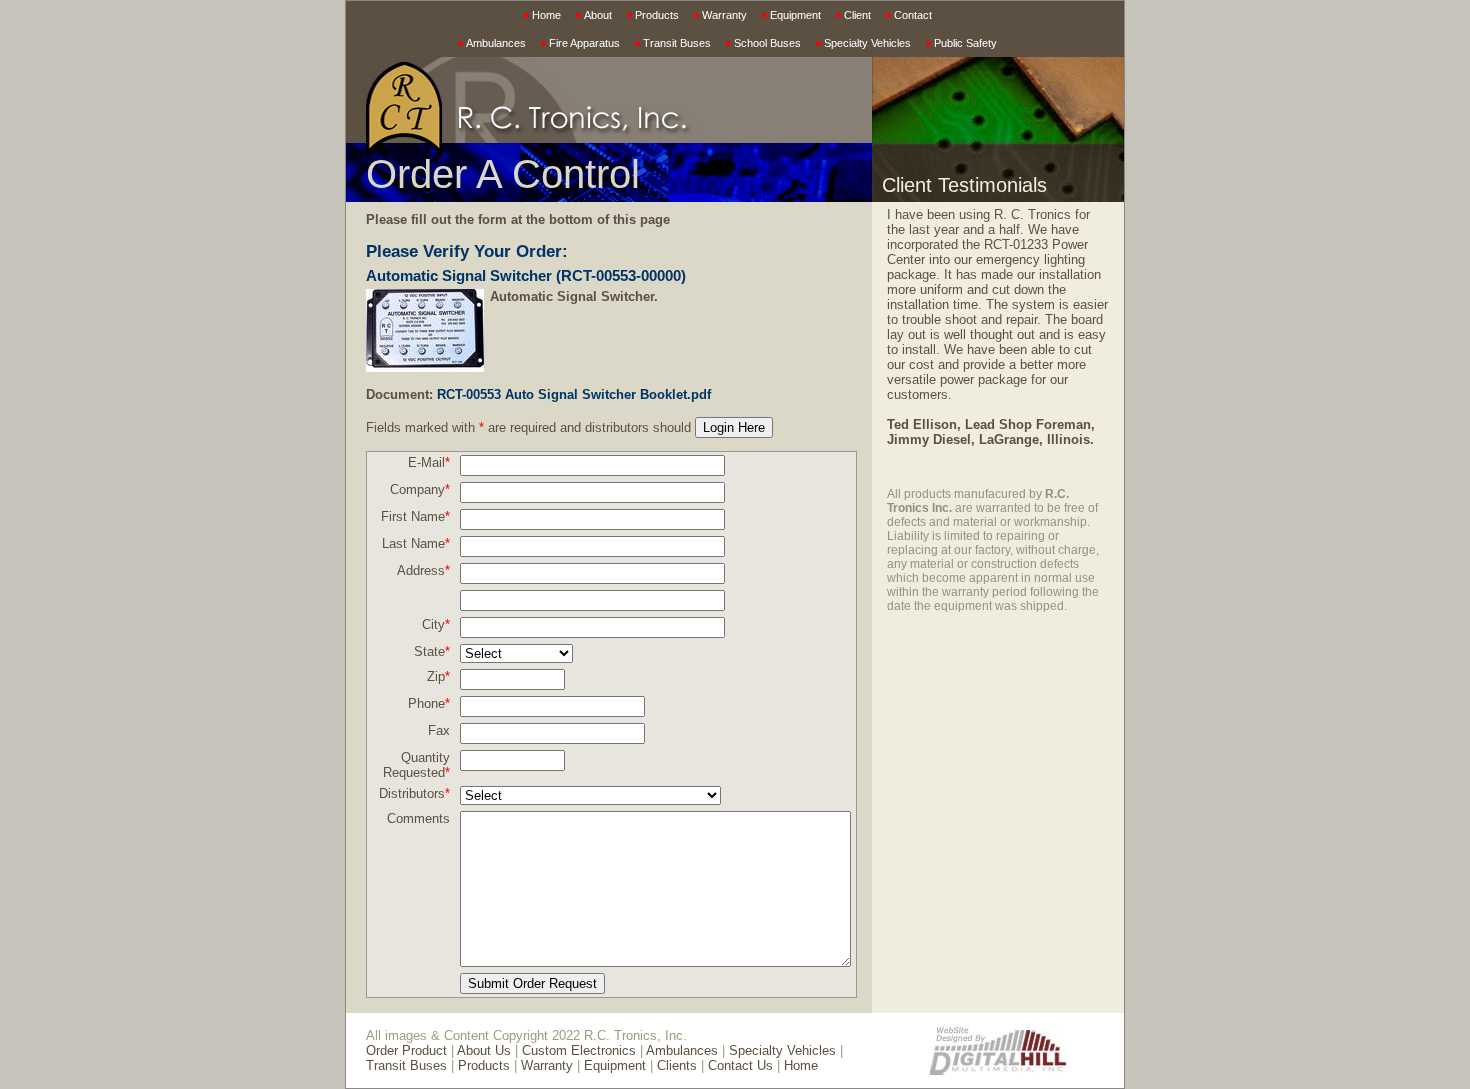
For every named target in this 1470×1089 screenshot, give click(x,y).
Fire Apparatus (584, 43)
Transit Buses (677, 43)
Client (857, 15)
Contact (913, 15)
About (598, 15)
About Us (484, 1050)
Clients (677, 1065)
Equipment (795, 15)
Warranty (724, 15)
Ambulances (496, 43)
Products (657, 15)
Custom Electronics (579, 1050)
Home (546, 15)
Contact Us (740, 1065)
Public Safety (965, 43)
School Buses (767, 43)
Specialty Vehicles (867, 43)
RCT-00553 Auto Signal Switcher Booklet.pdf (574, 394)
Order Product (406, 1050)
